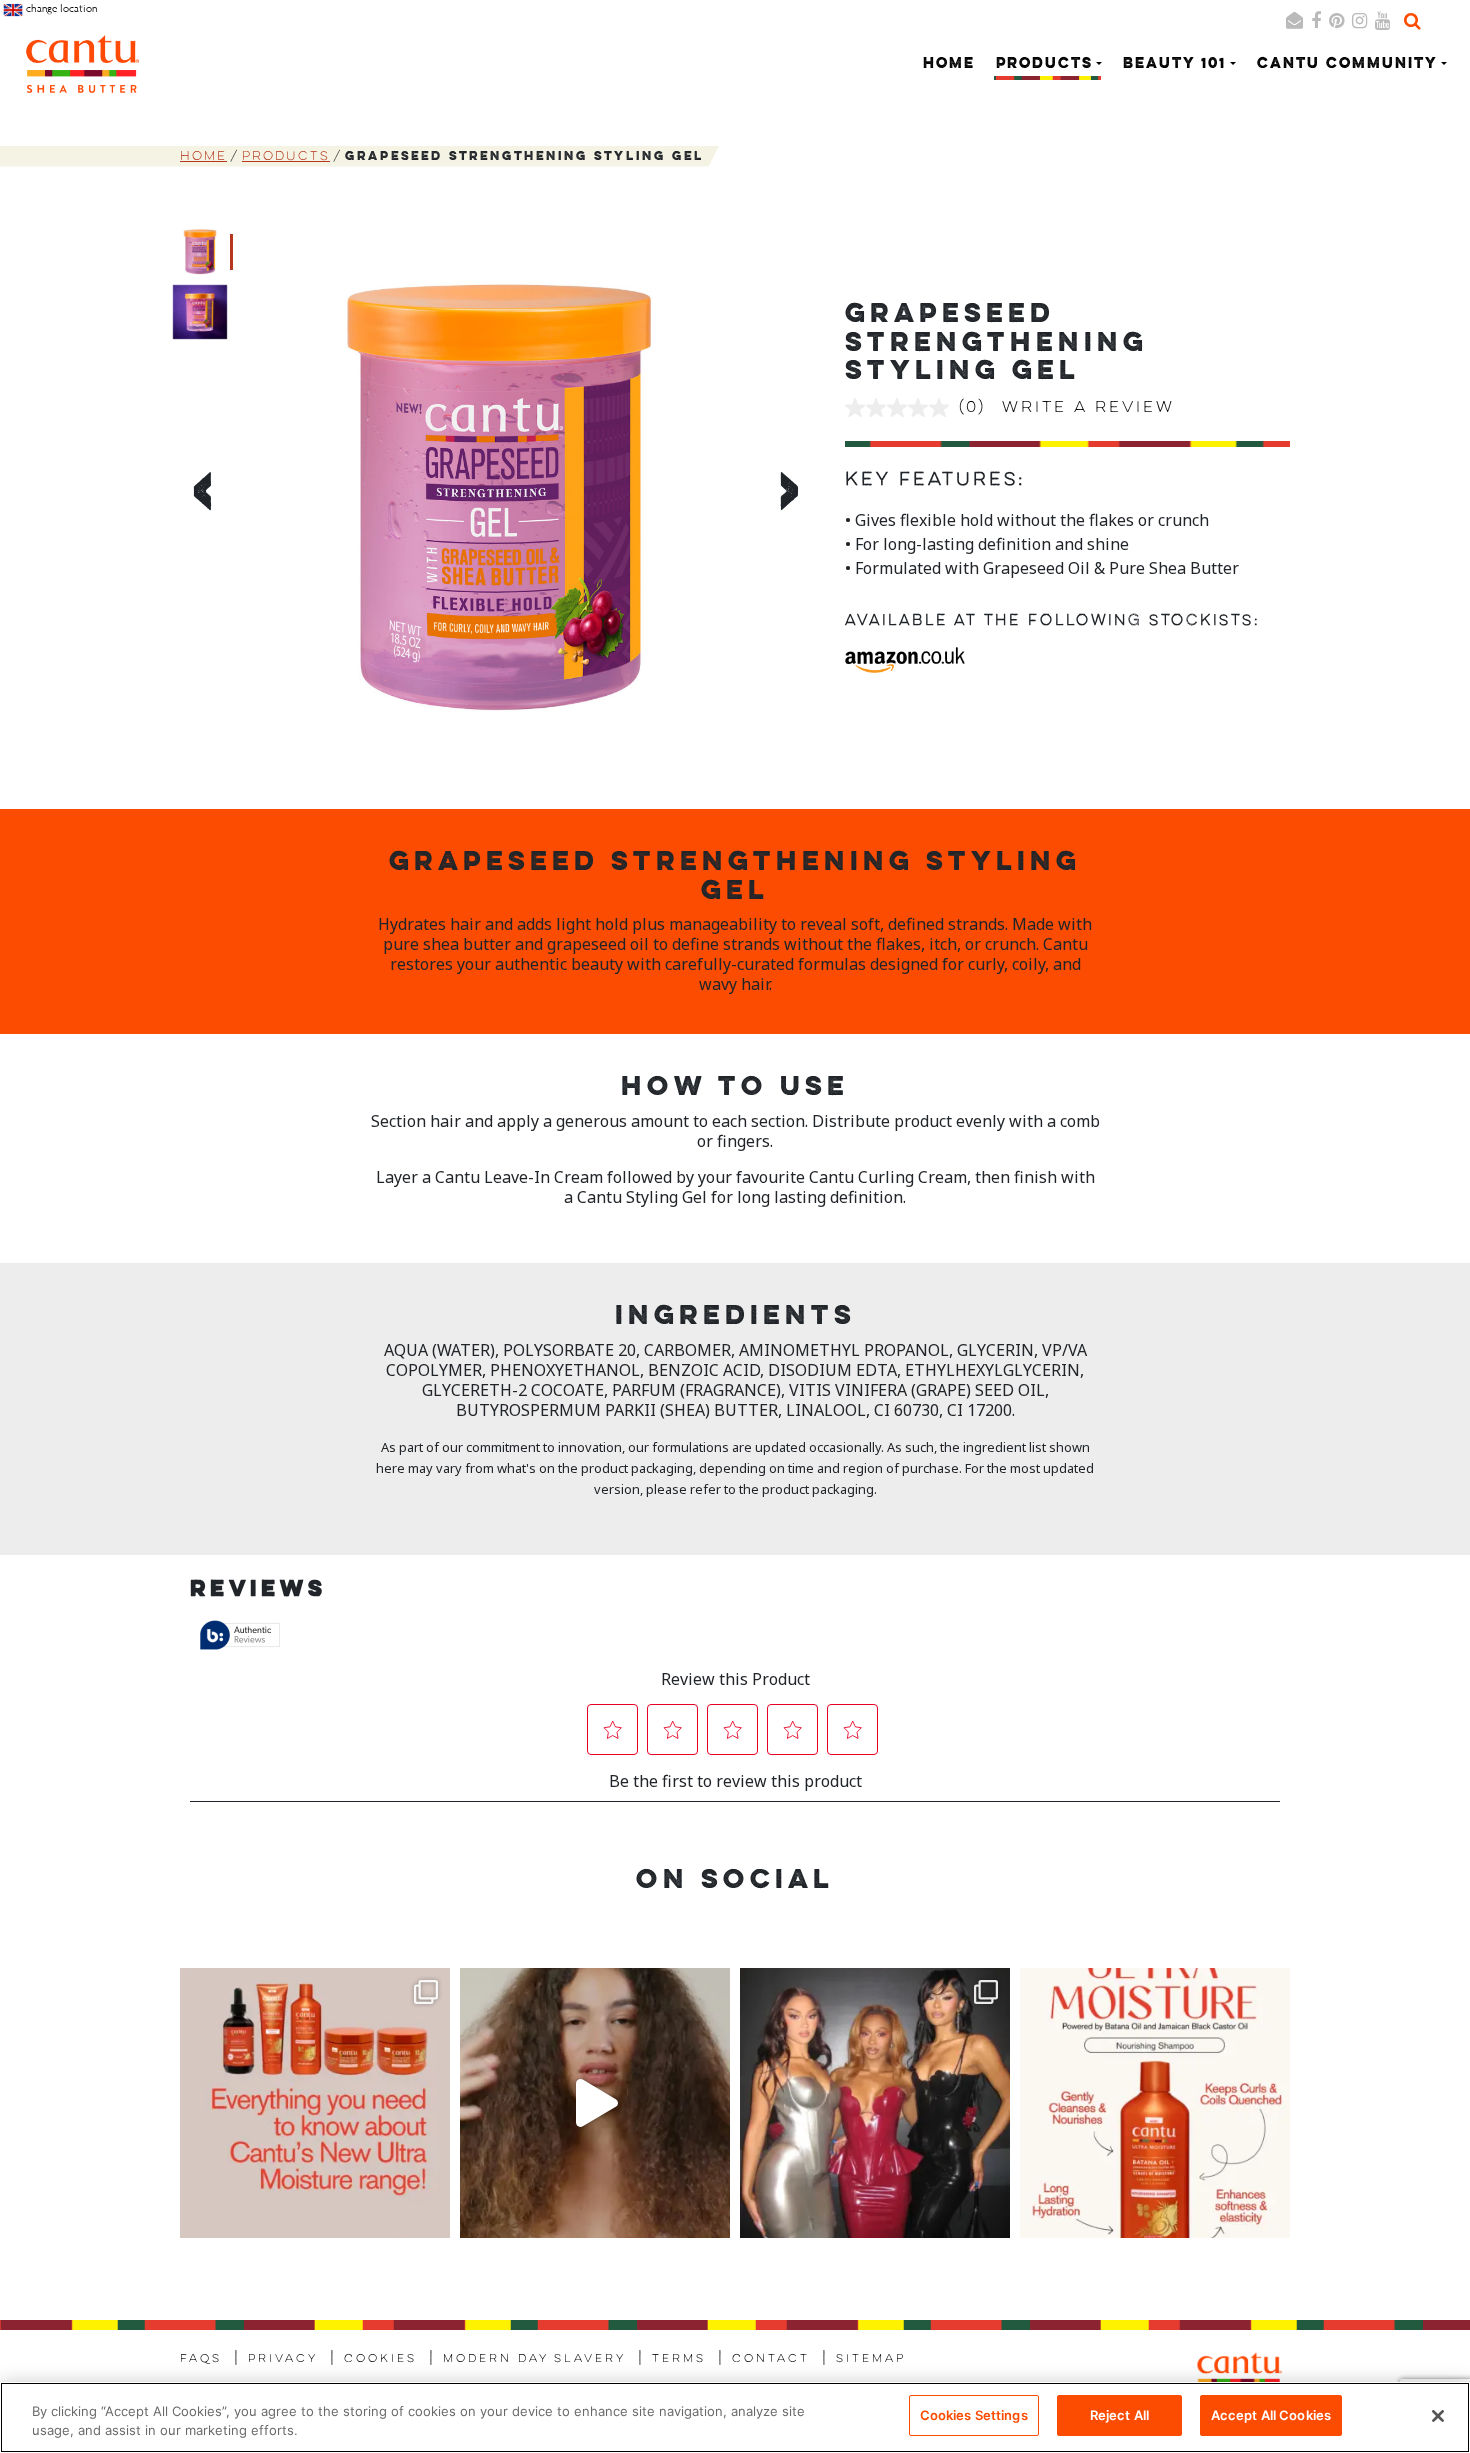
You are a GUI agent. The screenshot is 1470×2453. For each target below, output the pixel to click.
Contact (771, 2359)
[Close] (1438, 2416)
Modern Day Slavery (534, 2359)
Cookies (380, 2359)
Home (949, 64)
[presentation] (199, 495)
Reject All (1119, 2415)
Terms (679, 2359)
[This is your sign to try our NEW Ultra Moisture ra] (595, 2103)
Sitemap (871, 2359)
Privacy (283, 2359)
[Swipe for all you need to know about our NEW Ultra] (315, 2103)
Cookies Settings (974, 2415)
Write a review (1088, 408)
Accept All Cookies (1271, 2415)
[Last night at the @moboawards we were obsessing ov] (875, 2103)
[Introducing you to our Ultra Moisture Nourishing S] (1155, 2103)
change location (60, 8)
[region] (735, 2417)
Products (286, 156)
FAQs (201, 2359)
